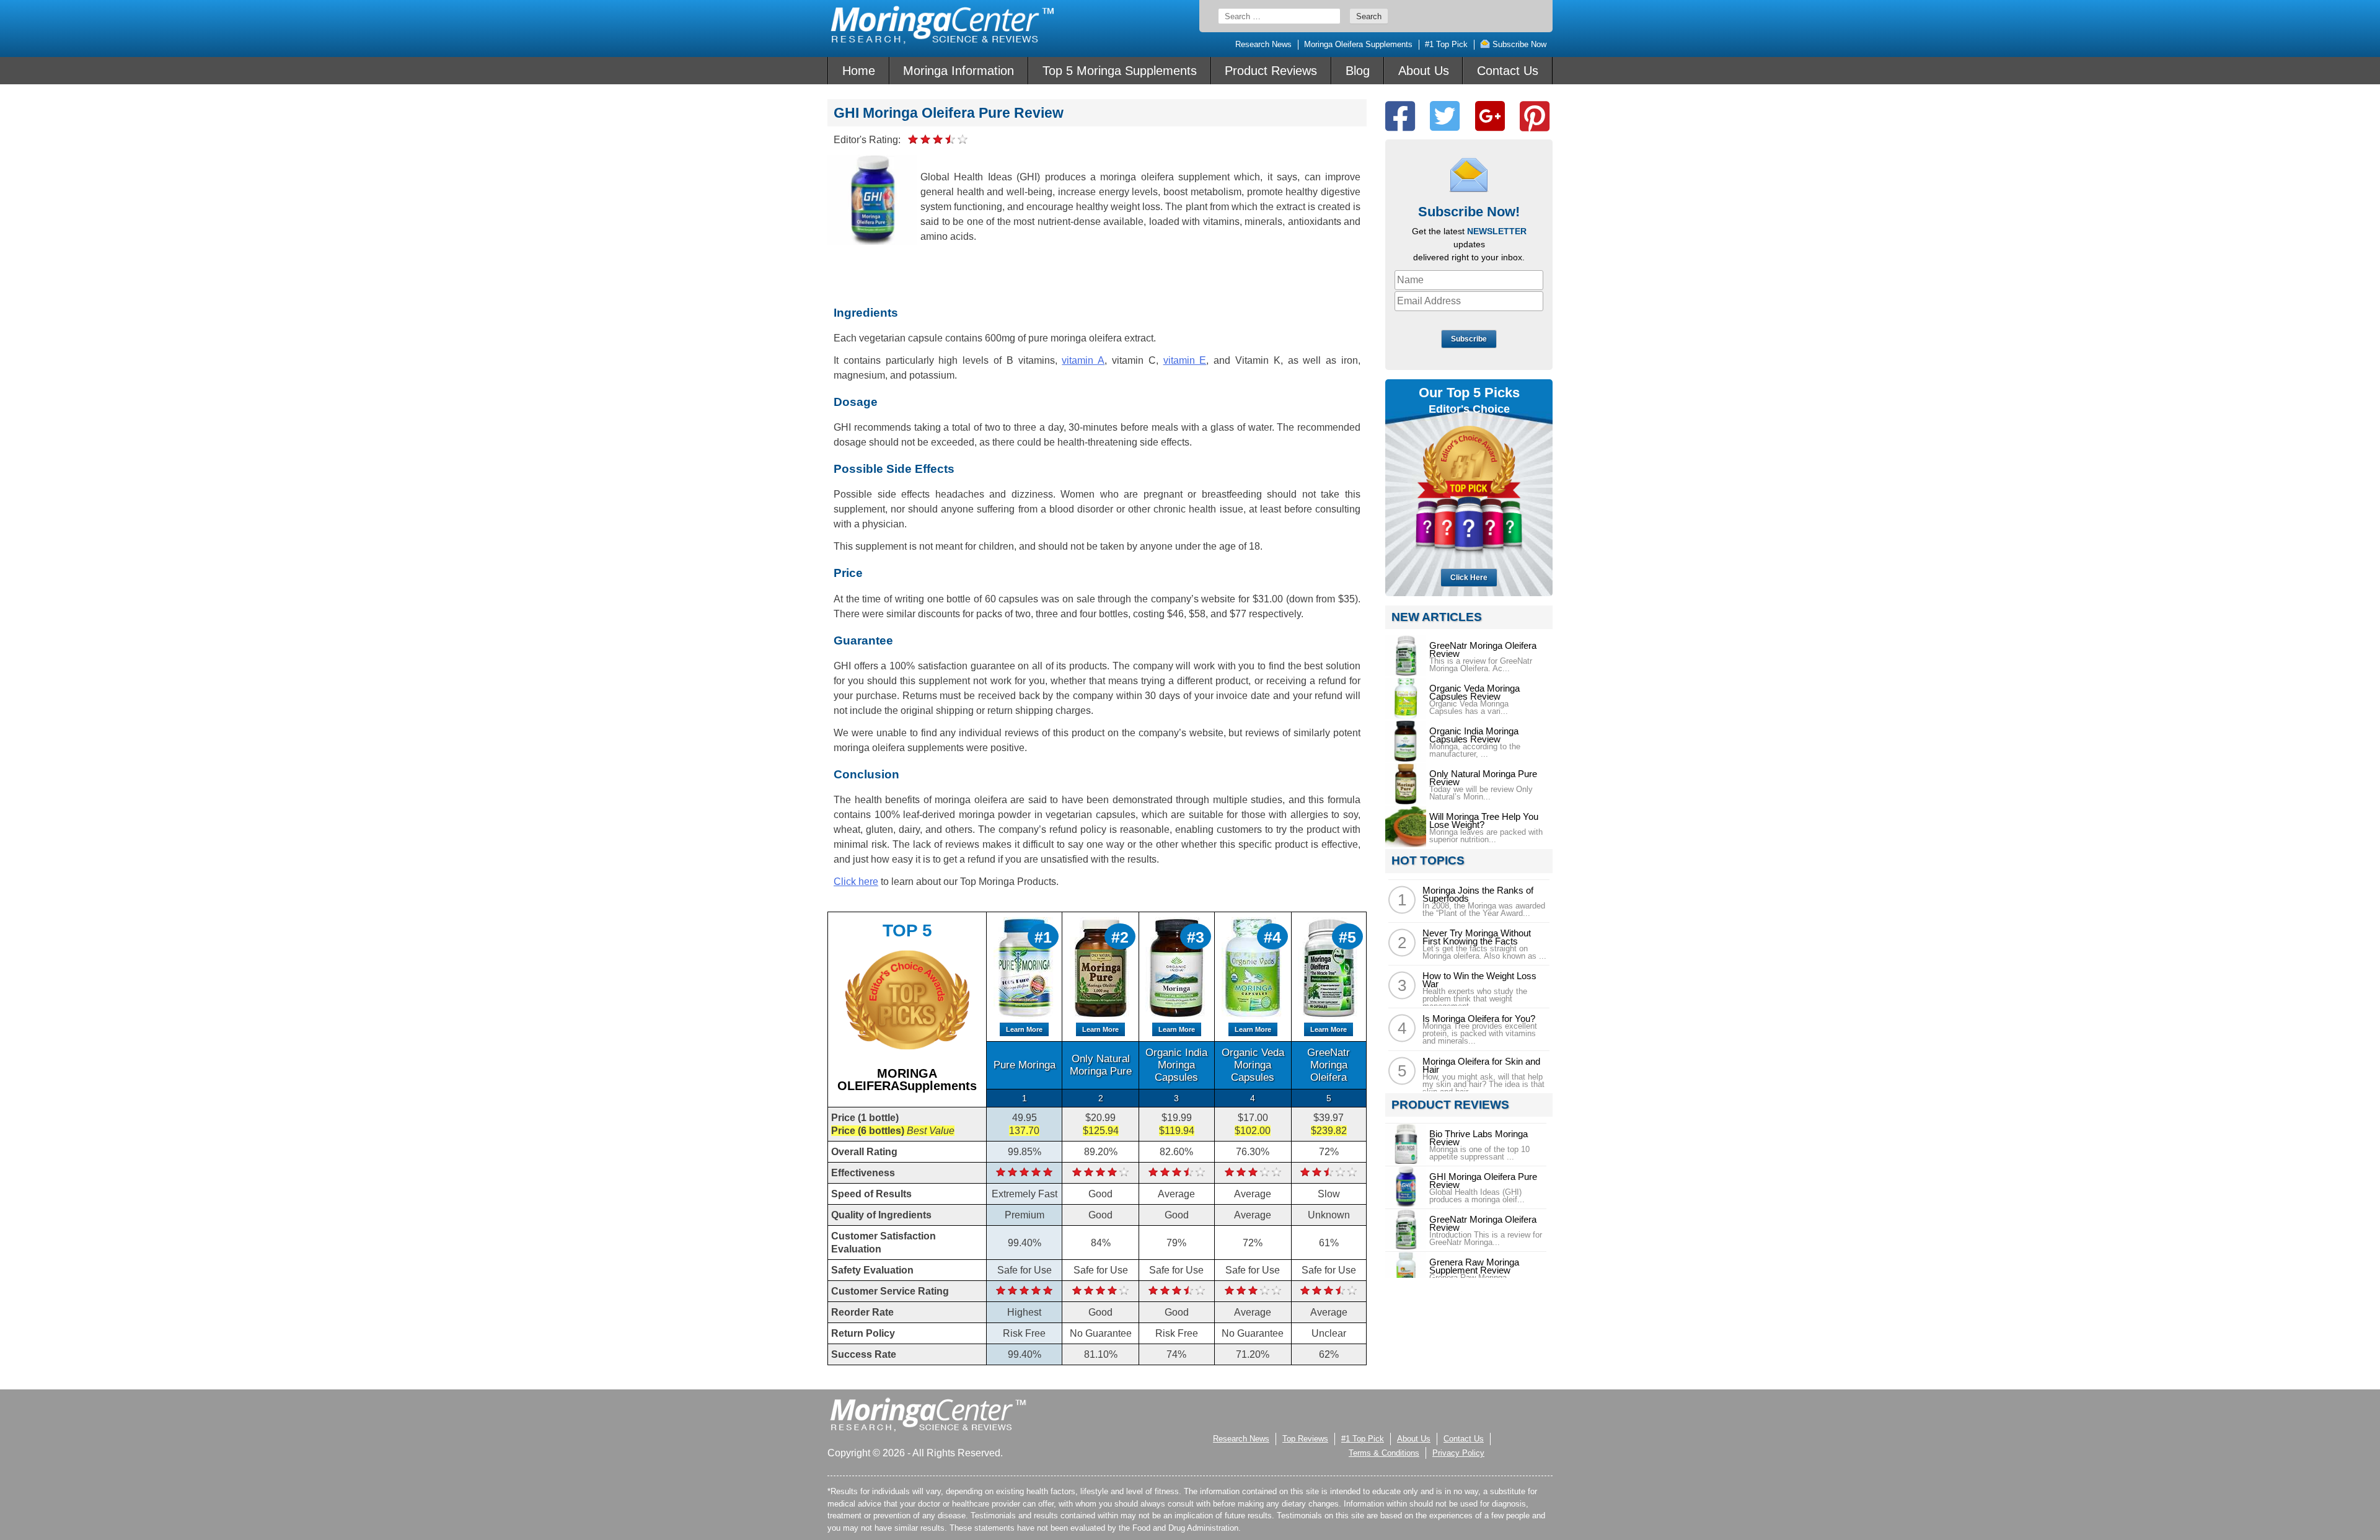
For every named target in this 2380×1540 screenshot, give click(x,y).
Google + (1490, 116)
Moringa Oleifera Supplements (1358, 44)
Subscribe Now (1518, 44)
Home (859, 71)
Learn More (1024, 1029)
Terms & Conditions (1384, 1453)
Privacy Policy (1458, 1453)
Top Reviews (1305, 1439)
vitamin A (1083, 360)
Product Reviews (1271, 71)
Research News (1263, 44)
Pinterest (1535, 116)
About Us (1424, 71)
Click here (856, 882)
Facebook (1400, 116)
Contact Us (1508, 71)
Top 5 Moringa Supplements (1120, 71)
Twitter (1445, 116)
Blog (1358, 71)
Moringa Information (959, 71)
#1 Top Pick (1446, 44)
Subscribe (1469, 339)
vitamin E (1185, 360)
